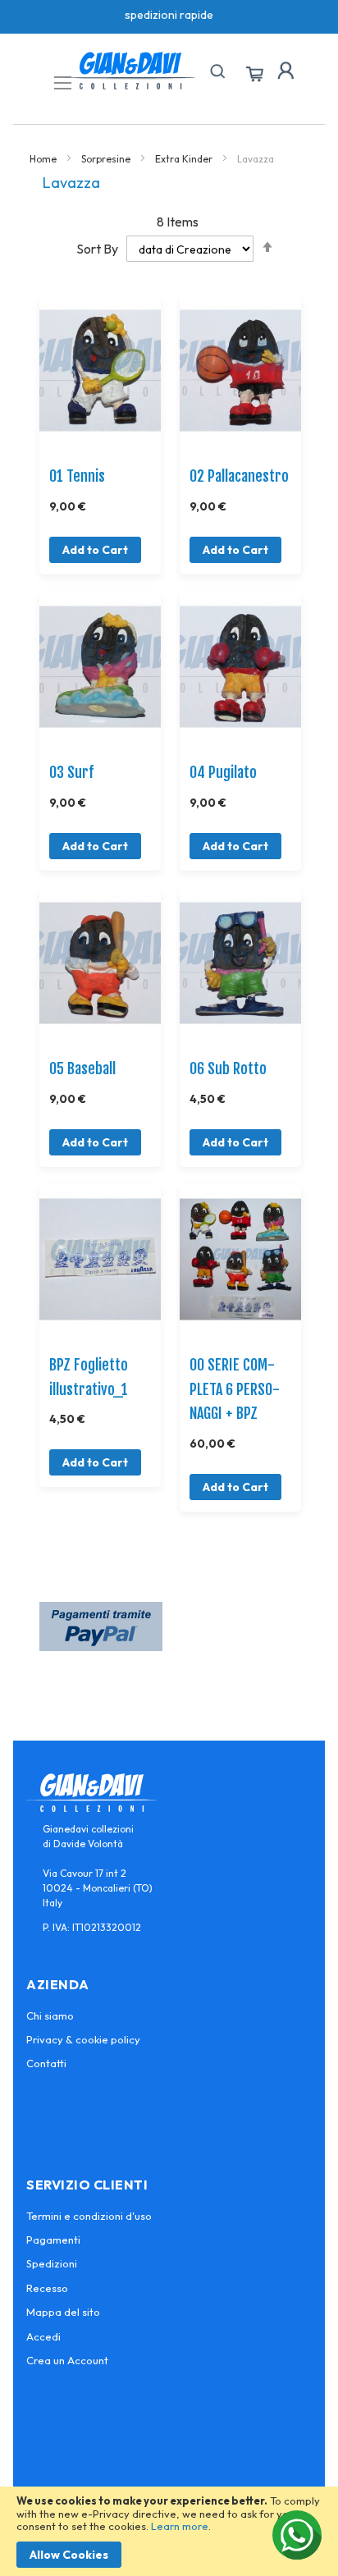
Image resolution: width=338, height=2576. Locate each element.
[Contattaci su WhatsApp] (297, 2535)
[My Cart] (254, 75)
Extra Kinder (185, 159)
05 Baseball (82, 1068)
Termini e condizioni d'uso (89, 2216)
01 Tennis (77, 476)
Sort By (97, 249)
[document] (169, 2531)
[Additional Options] (101, 1646)
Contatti (46, 2063)
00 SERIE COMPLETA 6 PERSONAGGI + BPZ (235, 1389)
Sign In (285, 71)
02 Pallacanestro (239, 476)
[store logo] (130, 71)
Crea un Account (67, 2360)
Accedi (43, 2336)
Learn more (180, 2526)
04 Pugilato (223, 772)
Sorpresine (107, 159)
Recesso (47, 2288)
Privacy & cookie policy (83, 2039)
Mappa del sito (63, 2312)
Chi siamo (50, 2016)
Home (44, 159)
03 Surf (71, 772)
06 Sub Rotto (228, 1068)
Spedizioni (52, 2263)
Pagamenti (53, 2240)
